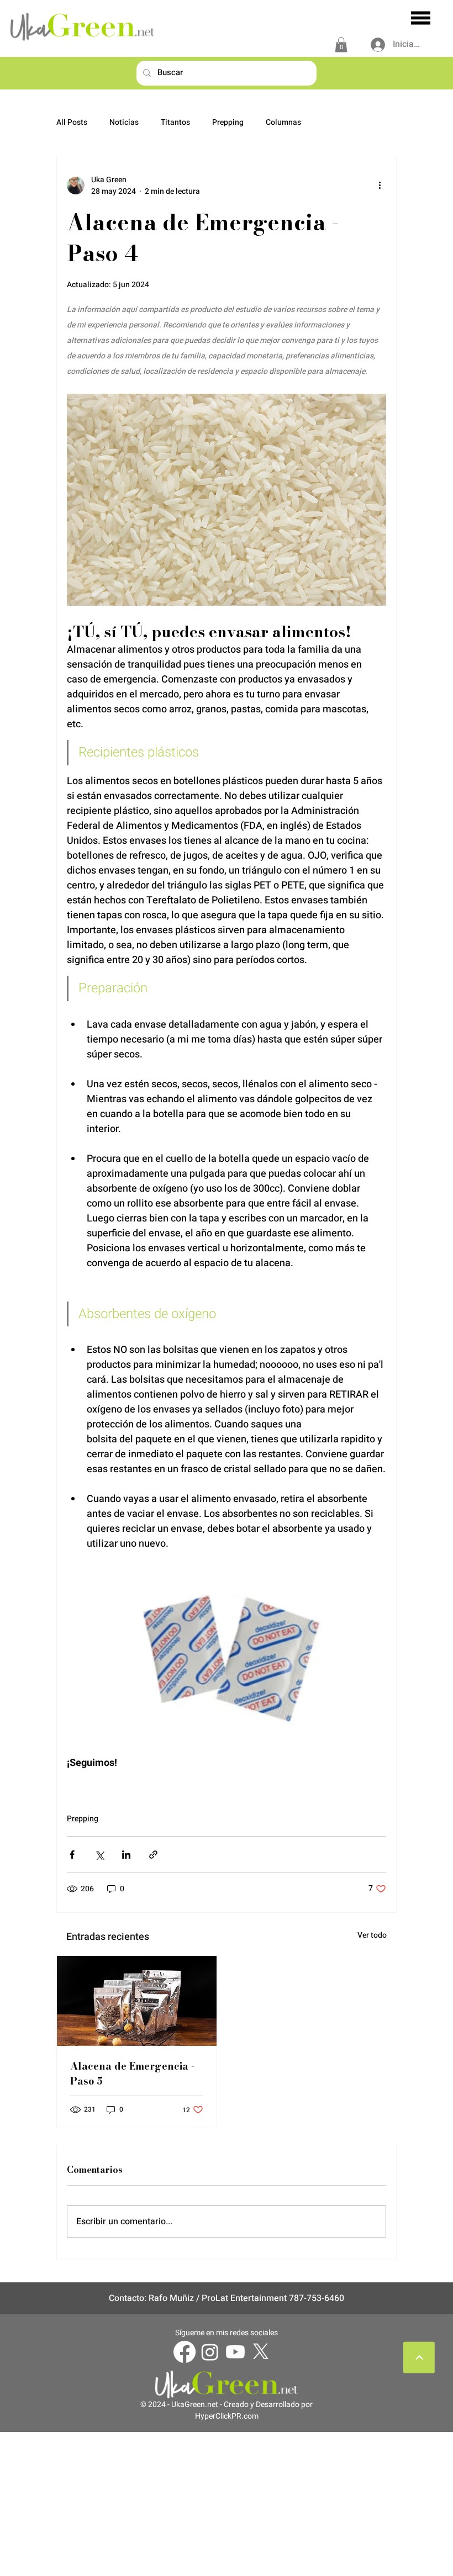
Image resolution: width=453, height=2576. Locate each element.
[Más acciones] (380, 186)
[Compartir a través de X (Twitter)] (99, 1855)
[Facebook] (185, 2352)
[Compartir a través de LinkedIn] (126, 1855)
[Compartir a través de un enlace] (153, 1855)
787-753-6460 (317, 2298)
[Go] (419, 2358)
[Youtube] (235, 2352)
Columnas (283, 123)
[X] (261, 2352)
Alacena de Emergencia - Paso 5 (132, 2074)
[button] (341, 44)
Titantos (175, 123)
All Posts (72, 123)
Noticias (124, 123)
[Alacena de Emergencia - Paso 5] (137, 2001)
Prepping (228, 123)
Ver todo (372, 1935)
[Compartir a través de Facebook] (72, 1855)
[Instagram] (210, 2352)
